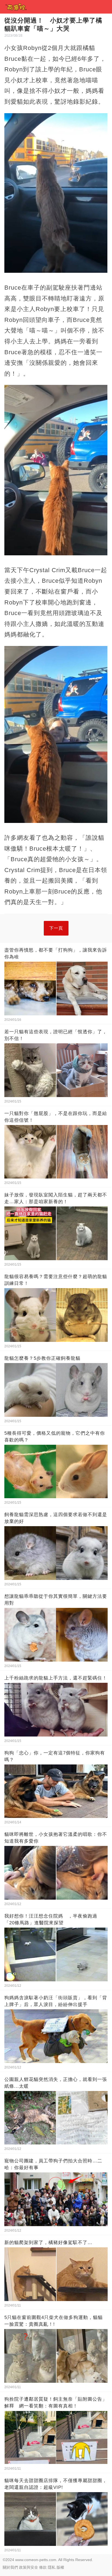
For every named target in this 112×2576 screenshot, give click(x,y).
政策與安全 (29, 2567)
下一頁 (56, 928)
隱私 (52, 2567)
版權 (60, 2567)
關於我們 (10, 2567)
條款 (43, 2567)
